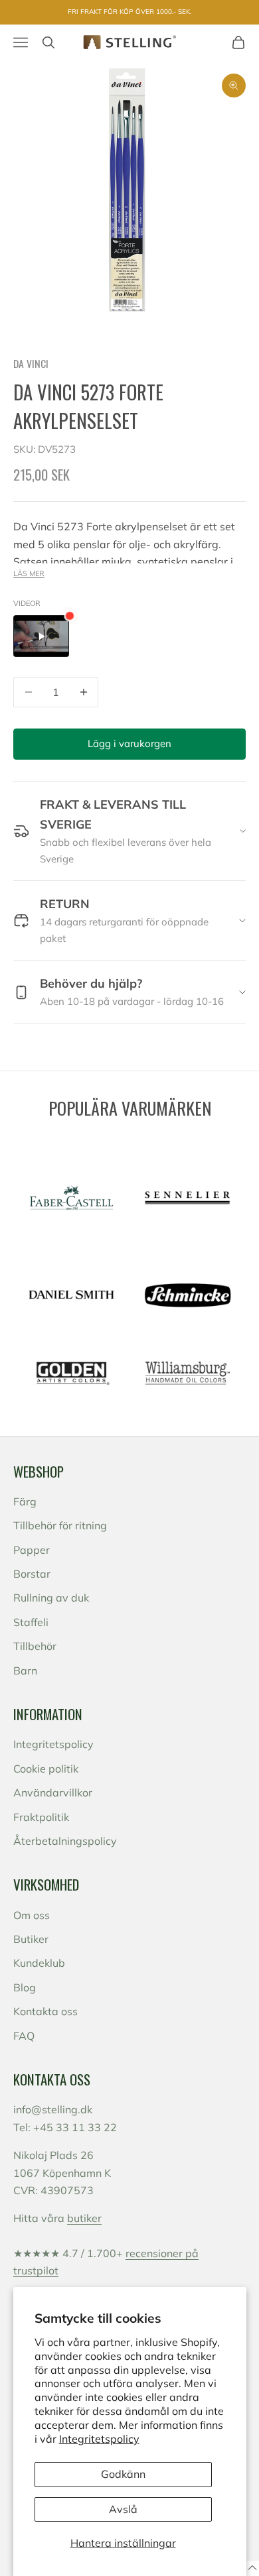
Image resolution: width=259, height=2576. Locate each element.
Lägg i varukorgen (129, 743)
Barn (25, 1670)
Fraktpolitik (41, 1817)
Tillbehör (35, 1646)
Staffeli (31, 1622)
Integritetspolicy (99, 2439)
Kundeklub (39, 1963)
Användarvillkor (53, 1792)
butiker (84, 2218)
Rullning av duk (51, 1598)
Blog (25, 1987)
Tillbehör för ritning (60, 1525)
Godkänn (123, 2474)
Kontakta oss (45, 2011)
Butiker (31, 1939)
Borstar (32, 1574)
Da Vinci (31, 363)
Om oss (32, 1915)
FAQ (24, 2036)
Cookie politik (46, 1769)
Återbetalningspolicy (65, 1841)
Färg (25, 1501)
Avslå (123, 2509)
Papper (32, 1550)
